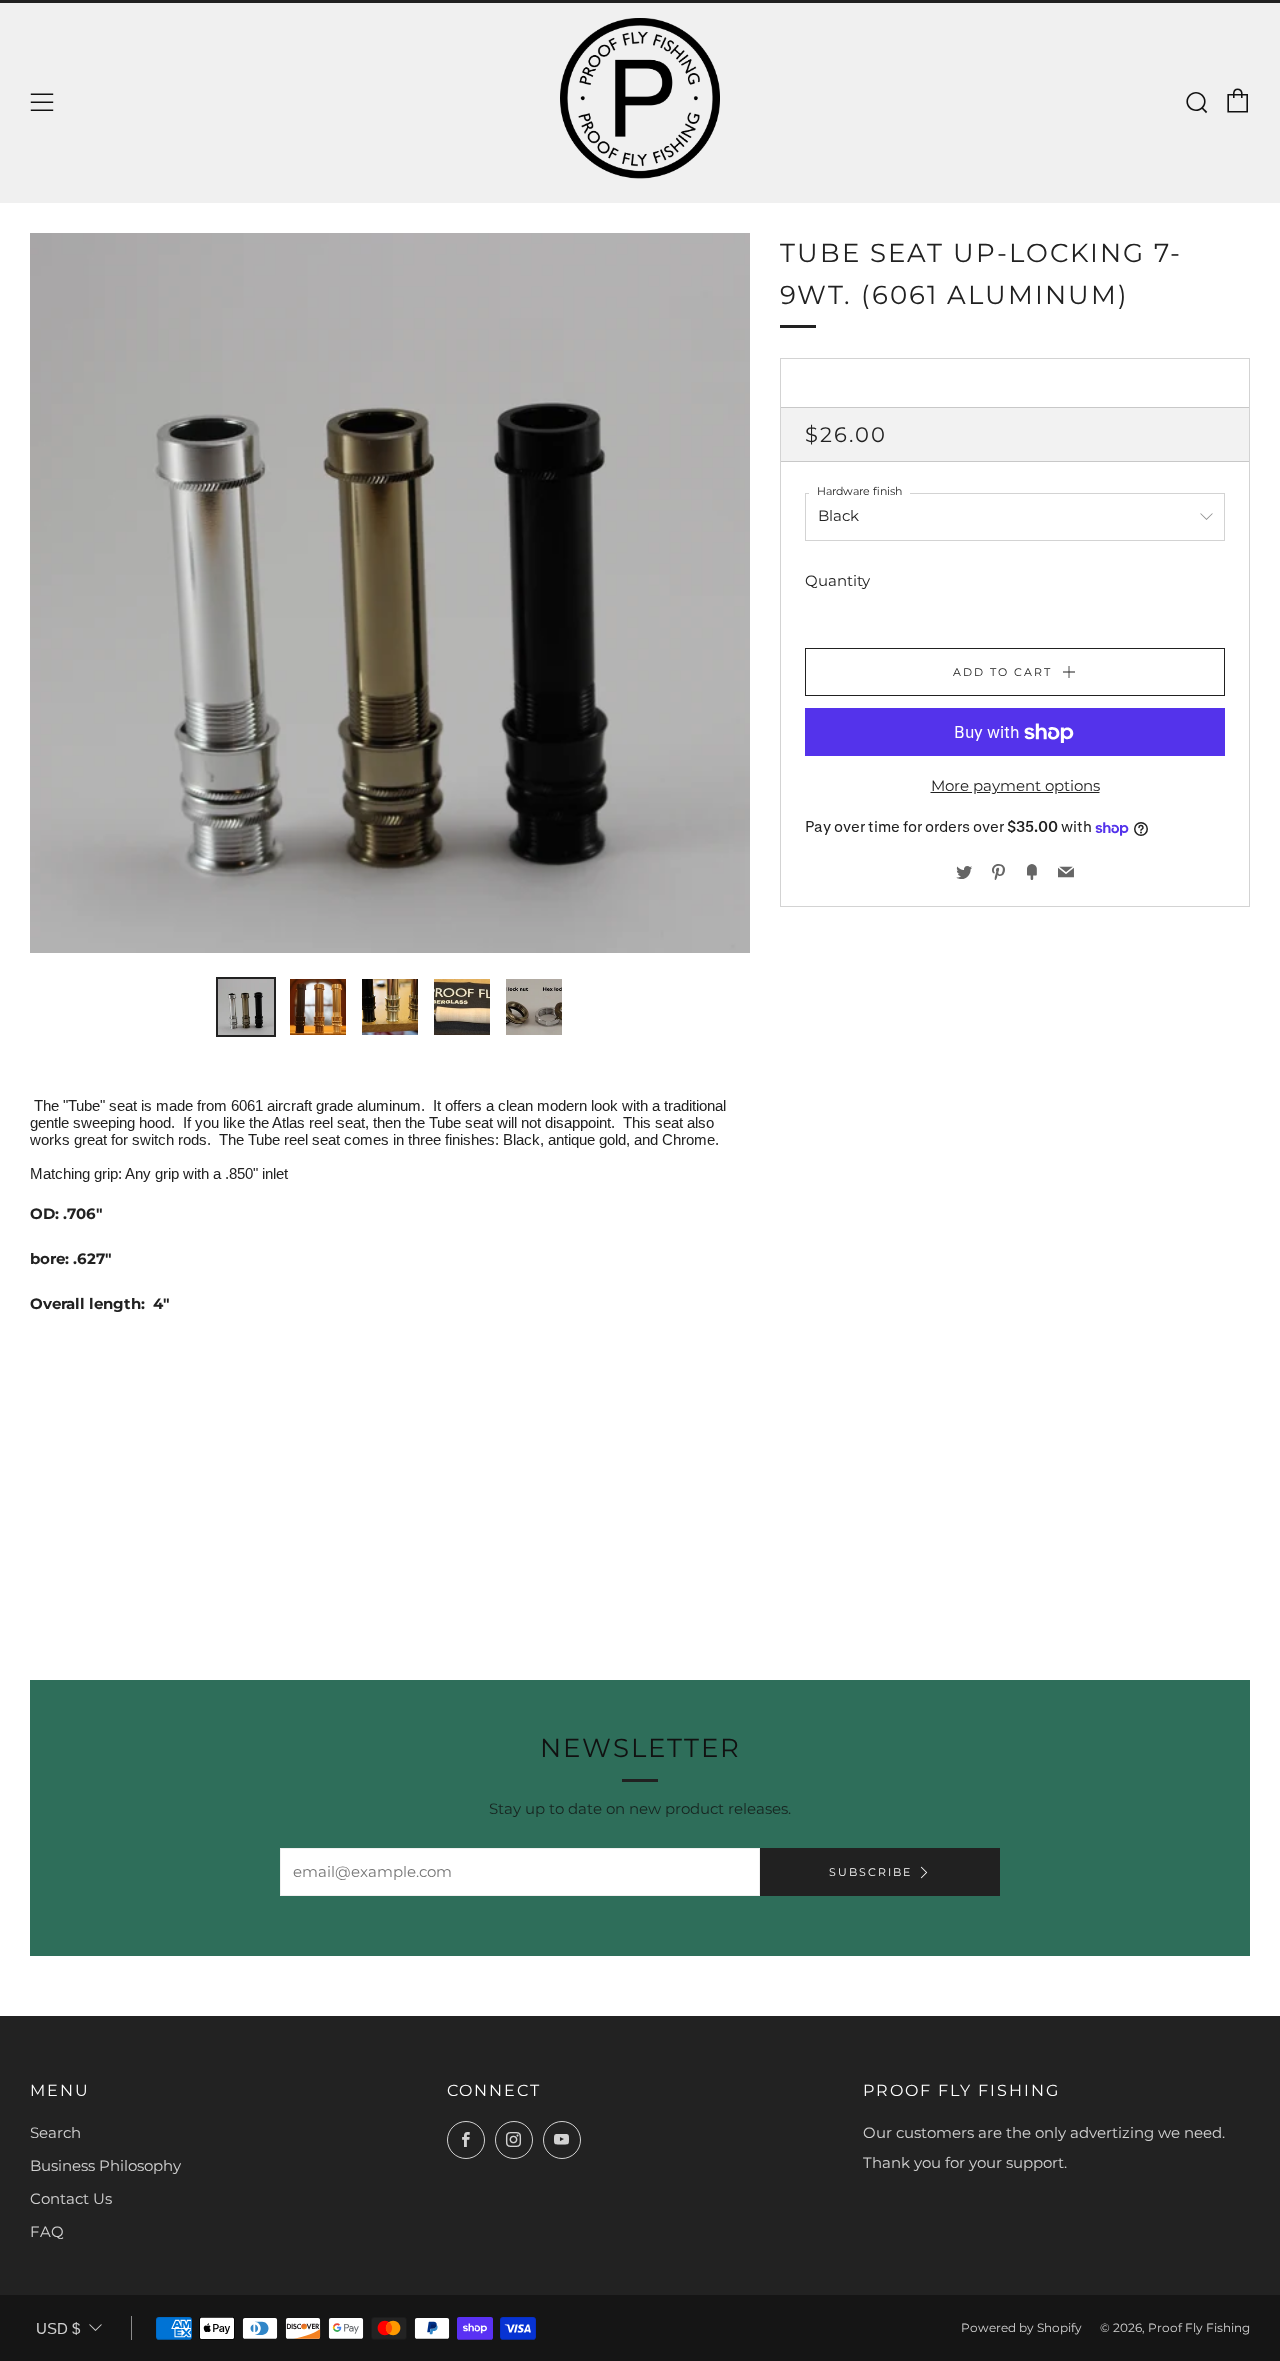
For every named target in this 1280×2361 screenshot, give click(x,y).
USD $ (58, 2328)
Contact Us (71, 2198)
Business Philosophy (105, 2165)
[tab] (246, 1007)
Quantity (837, 581)
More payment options (1015, 786)
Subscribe (870, 1872)
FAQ (47, 2231)
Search (55, 2132)
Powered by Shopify (1021, 2327)
